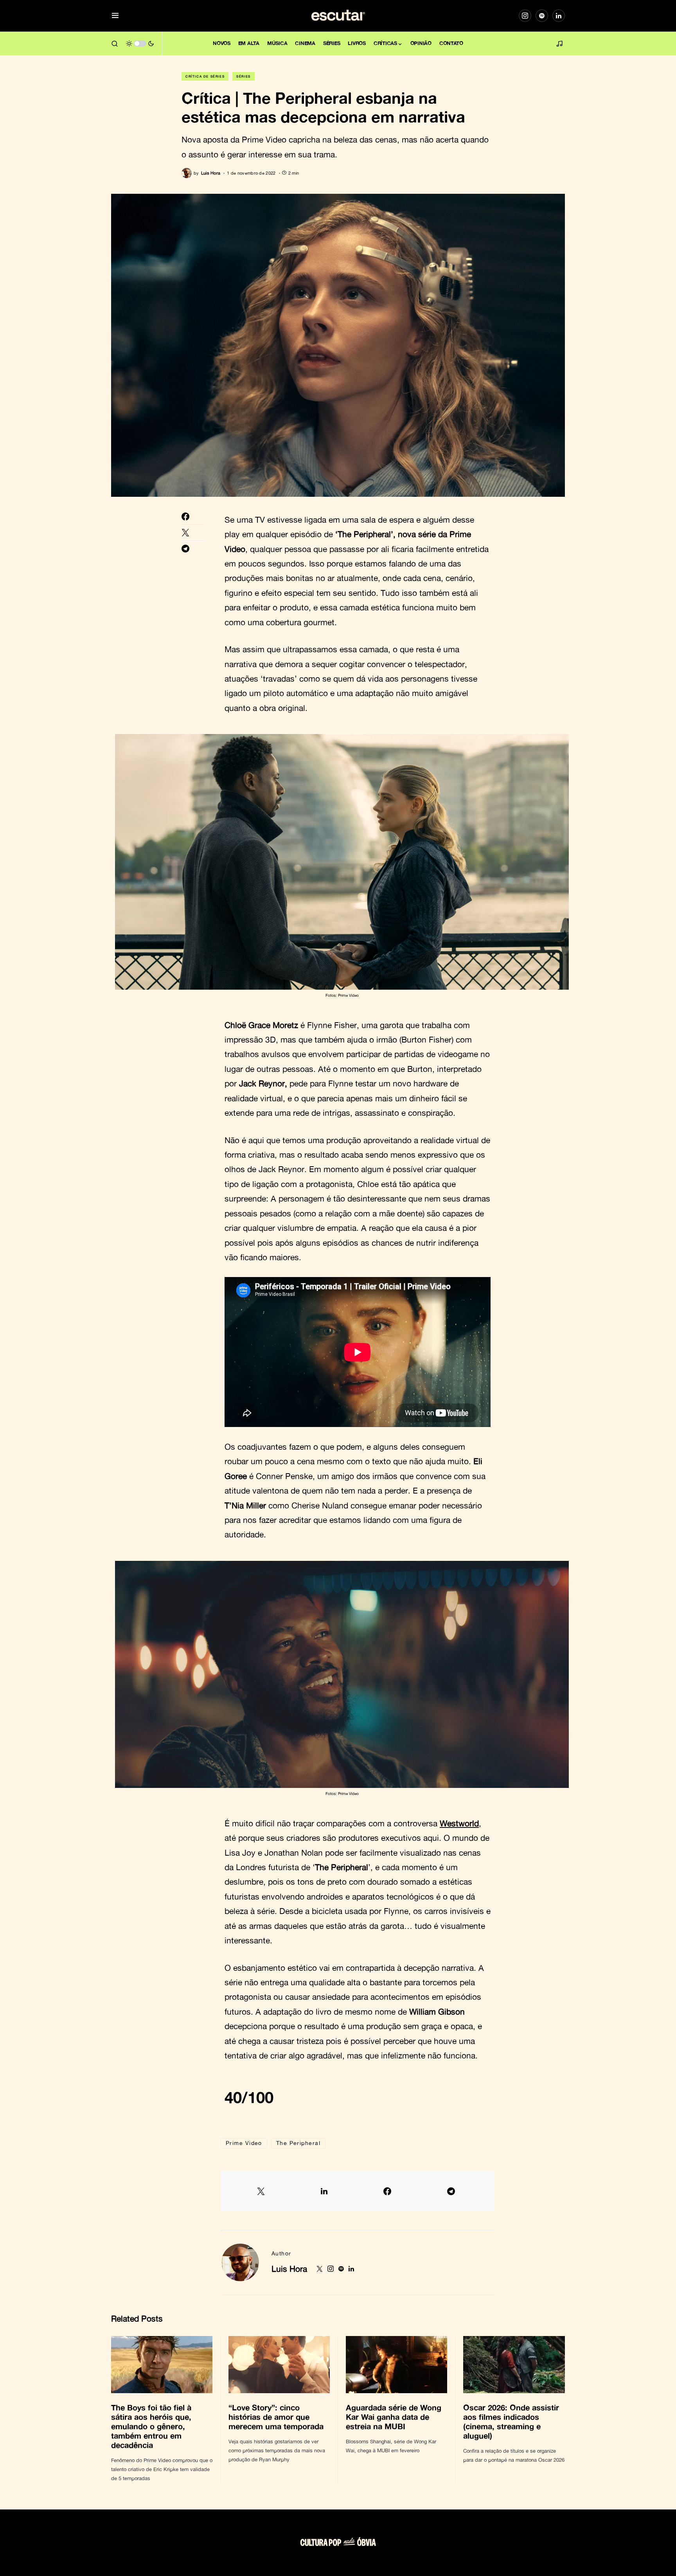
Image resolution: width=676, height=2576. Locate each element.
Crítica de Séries (205, 76)
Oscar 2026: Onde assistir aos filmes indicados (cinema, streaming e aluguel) (511, 2421)
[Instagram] (525, 16)
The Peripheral (298, 2143)
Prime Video (244, 2143)
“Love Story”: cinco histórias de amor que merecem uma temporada (277, 2417)
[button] (115, 16)
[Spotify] (542, 16)
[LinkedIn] (559, 16)
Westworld (459, 1823)
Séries (244, 76)
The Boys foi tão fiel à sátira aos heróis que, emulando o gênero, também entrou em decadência (151, 2426)
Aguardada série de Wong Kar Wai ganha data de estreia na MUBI (394, 2417)
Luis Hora (289, 2269)
